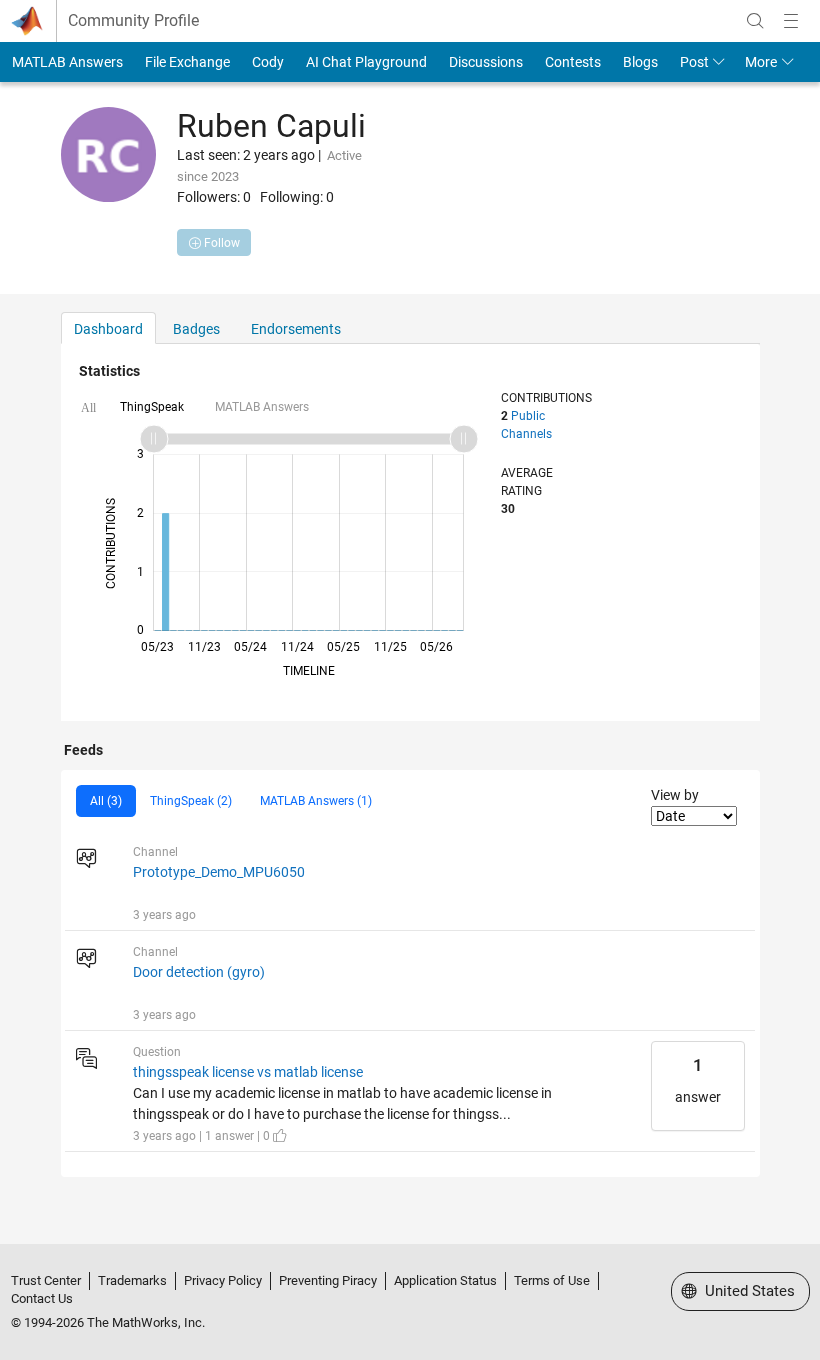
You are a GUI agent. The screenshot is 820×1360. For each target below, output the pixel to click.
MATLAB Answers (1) (316, 801)
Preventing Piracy (328, 1280)
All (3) (106, 801)
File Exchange (187, 62)
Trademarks (132, 1280)
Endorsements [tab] (296, 329)
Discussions (486, 62)
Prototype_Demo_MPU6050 (219, 872)
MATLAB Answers (67, 62)
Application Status (445, 1280)
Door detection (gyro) (199, 972)
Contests (573, 62)
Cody (268, 62)
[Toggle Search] (755, 21)
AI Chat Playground (366, 62)
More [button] (761, 62)
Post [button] (694, 62)
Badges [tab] (196, 329)
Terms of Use (552, 1280)
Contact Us (42, 1298)
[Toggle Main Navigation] (791, 21)
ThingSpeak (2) (191, 801)
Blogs (640, 62)
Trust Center (46, 1280)
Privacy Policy (223, 1280)
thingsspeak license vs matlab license (248, 1072)
